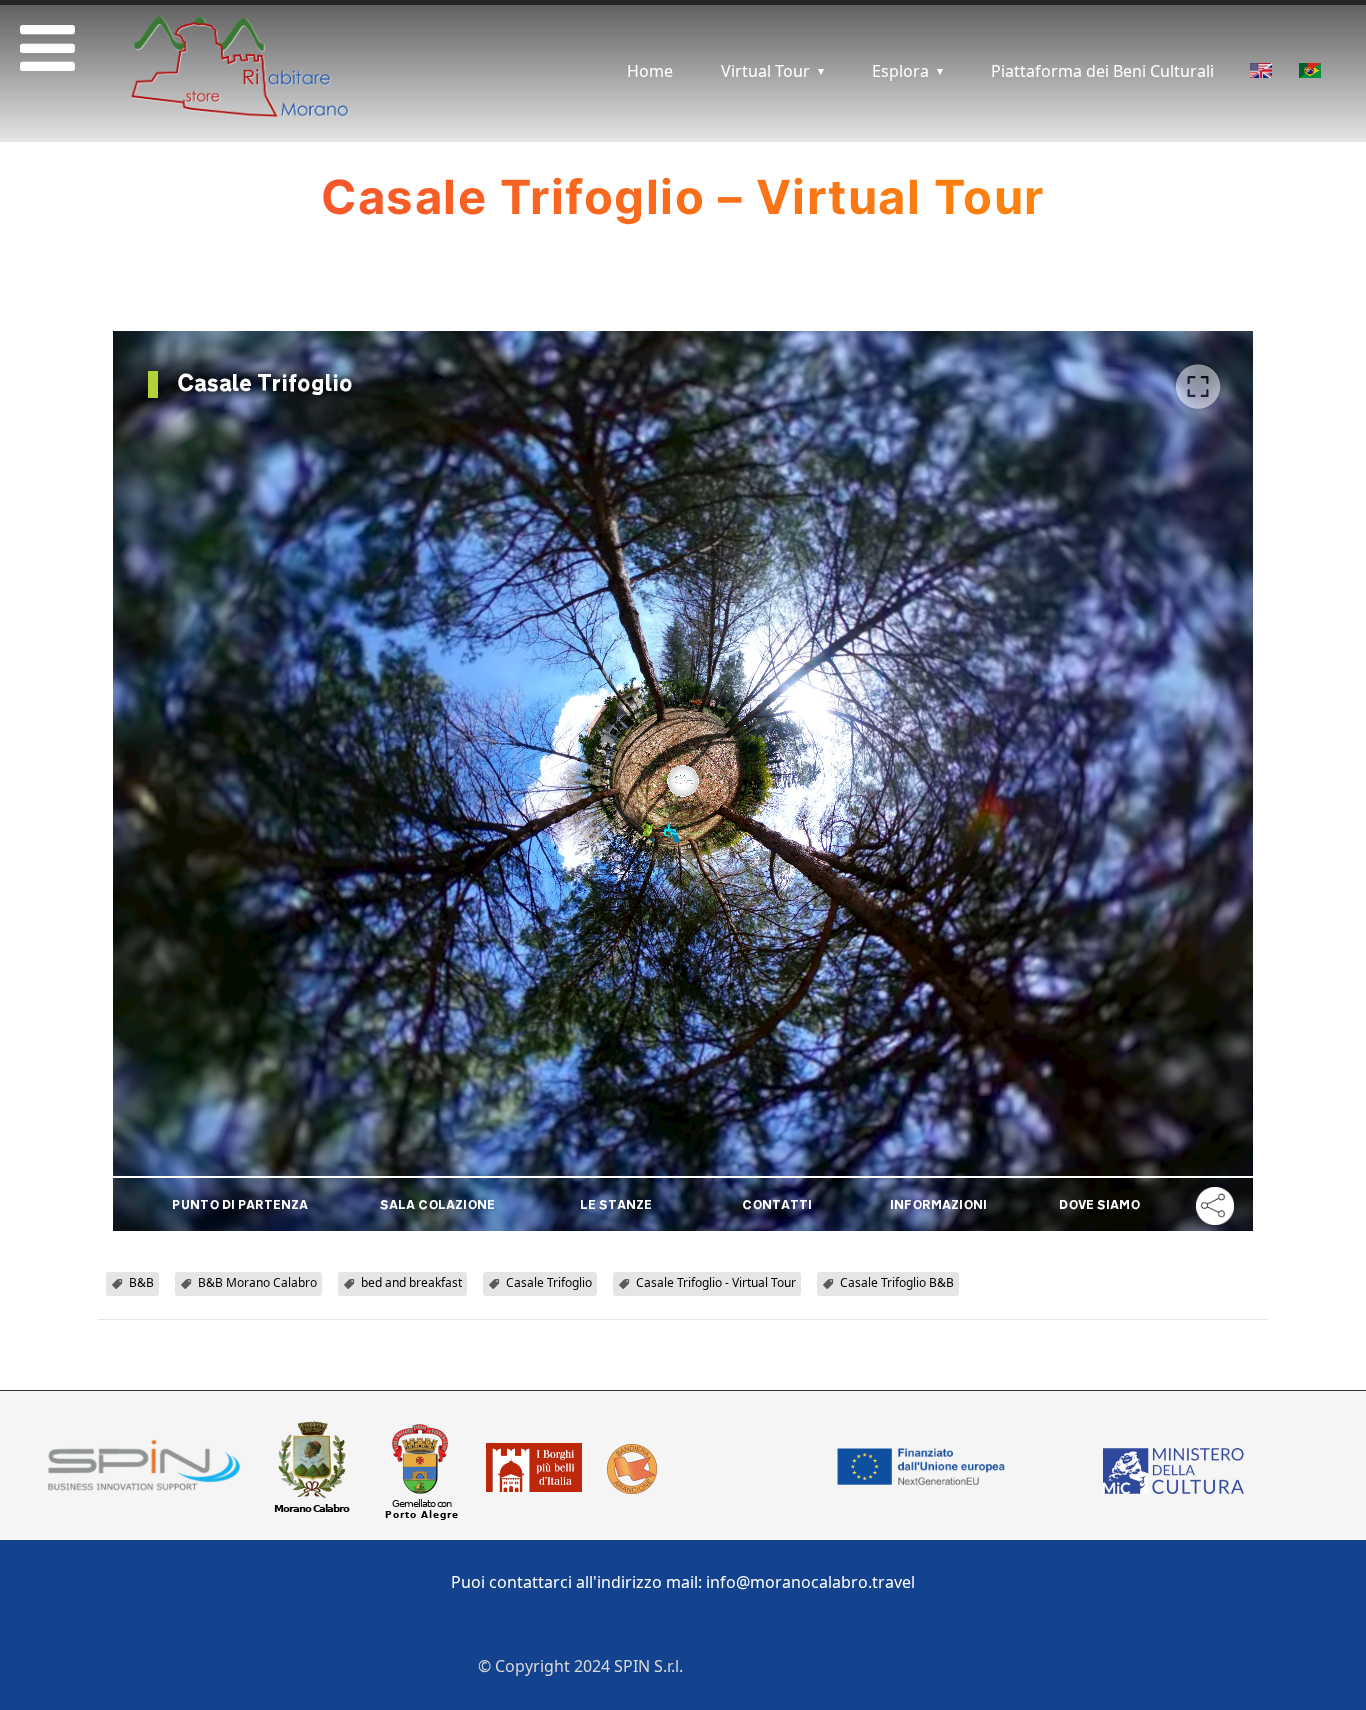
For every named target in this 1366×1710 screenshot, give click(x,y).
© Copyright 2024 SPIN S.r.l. (580, 1666)
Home (650, 71)
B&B (141, 1282)
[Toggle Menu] (47, 48)
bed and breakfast (411, 1282)
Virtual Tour (772, 71)
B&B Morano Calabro (257, 1282)
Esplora (907, 71)
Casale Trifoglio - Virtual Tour (716, 1282)
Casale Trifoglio (549, 1282)
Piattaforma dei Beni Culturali (1102, 71)
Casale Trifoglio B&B (897, 1282)
